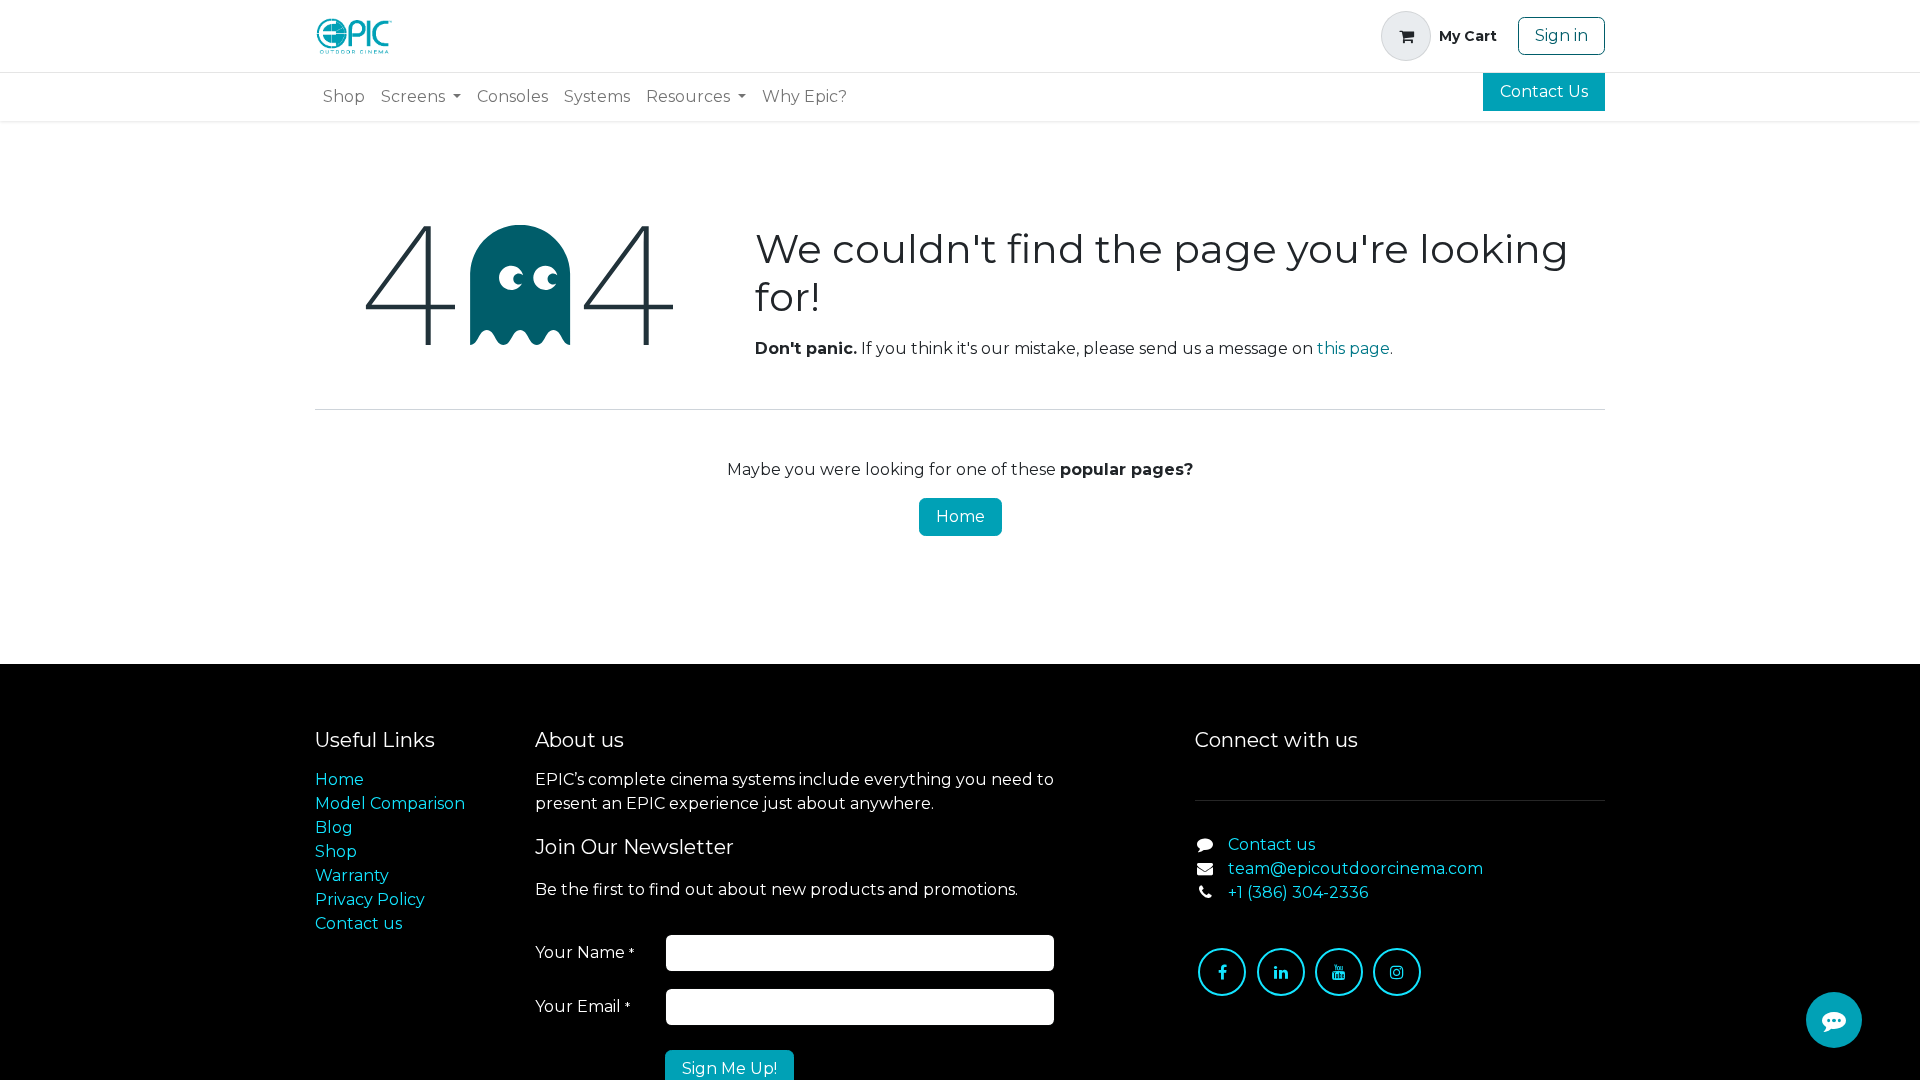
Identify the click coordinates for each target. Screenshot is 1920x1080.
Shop (336, 851)
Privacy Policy (370, 899)
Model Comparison (390, 803)
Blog (334, 827)
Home (960, 516)
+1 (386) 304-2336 (1298, 892)
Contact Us (1544, 91)
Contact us (358, 923)
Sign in (1561, 35)
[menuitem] (344, 97)
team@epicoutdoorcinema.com (1355, 868)
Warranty (352, 875)
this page (1353, 348)
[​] (1222, 972)
